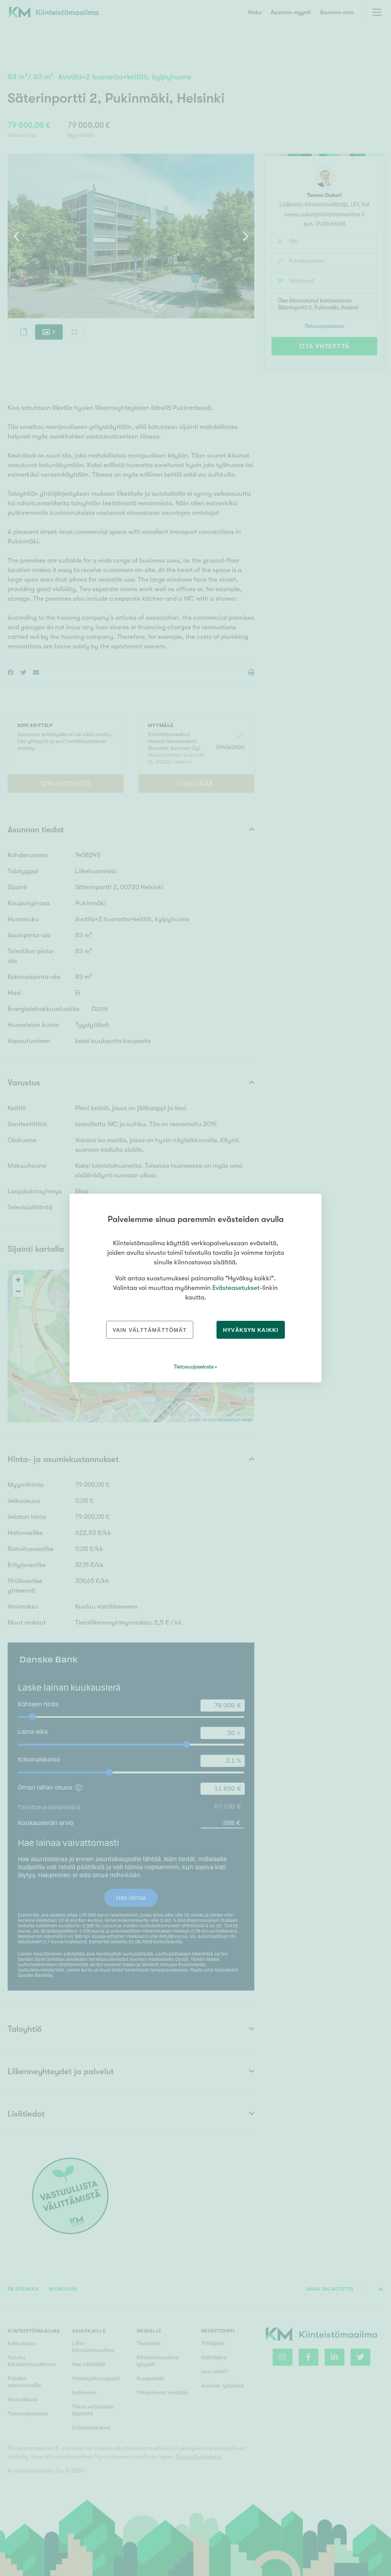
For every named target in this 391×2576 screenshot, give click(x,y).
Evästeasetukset (236, 1288)
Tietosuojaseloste (194, 1367)
